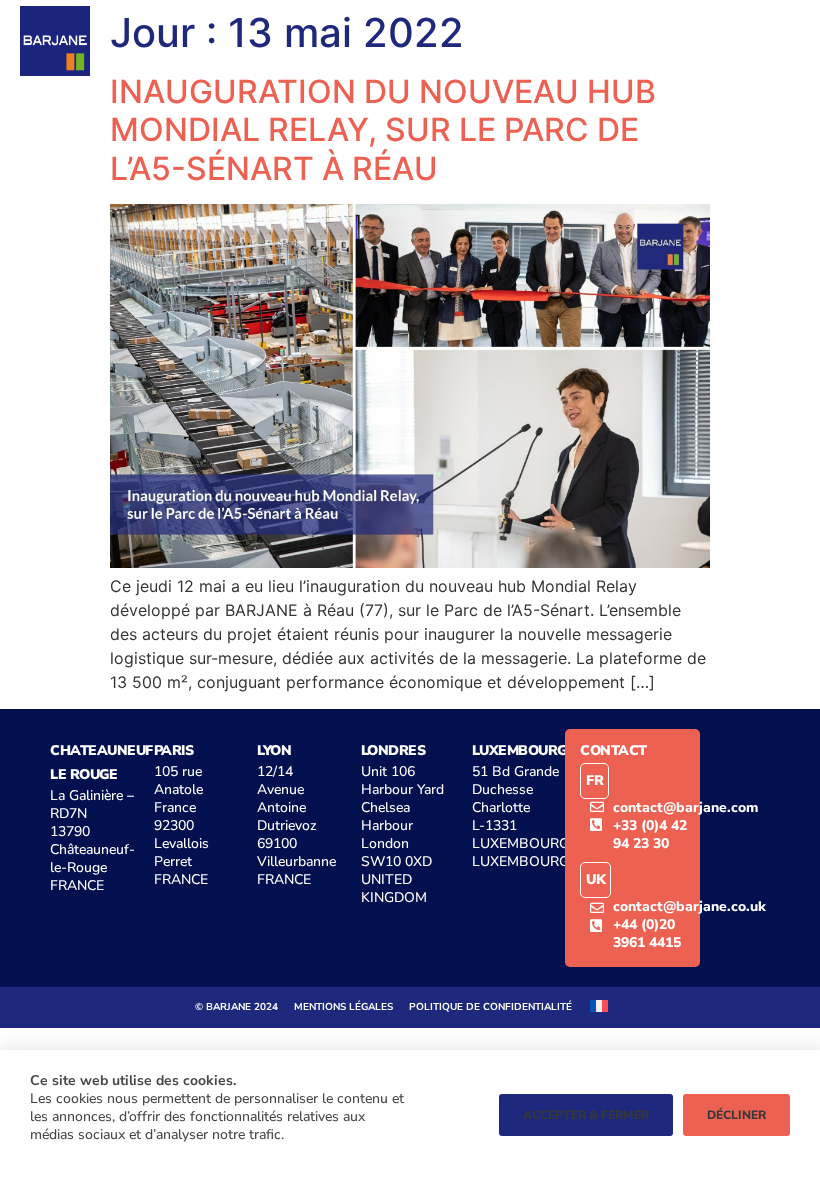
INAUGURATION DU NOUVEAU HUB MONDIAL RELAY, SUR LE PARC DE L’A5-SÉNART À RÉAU (383, 130)
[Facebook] (632, 41)
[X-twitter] (673, 41)
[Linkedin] (550, 41)
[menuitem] (599, 1005)
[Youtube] (591, 41)
